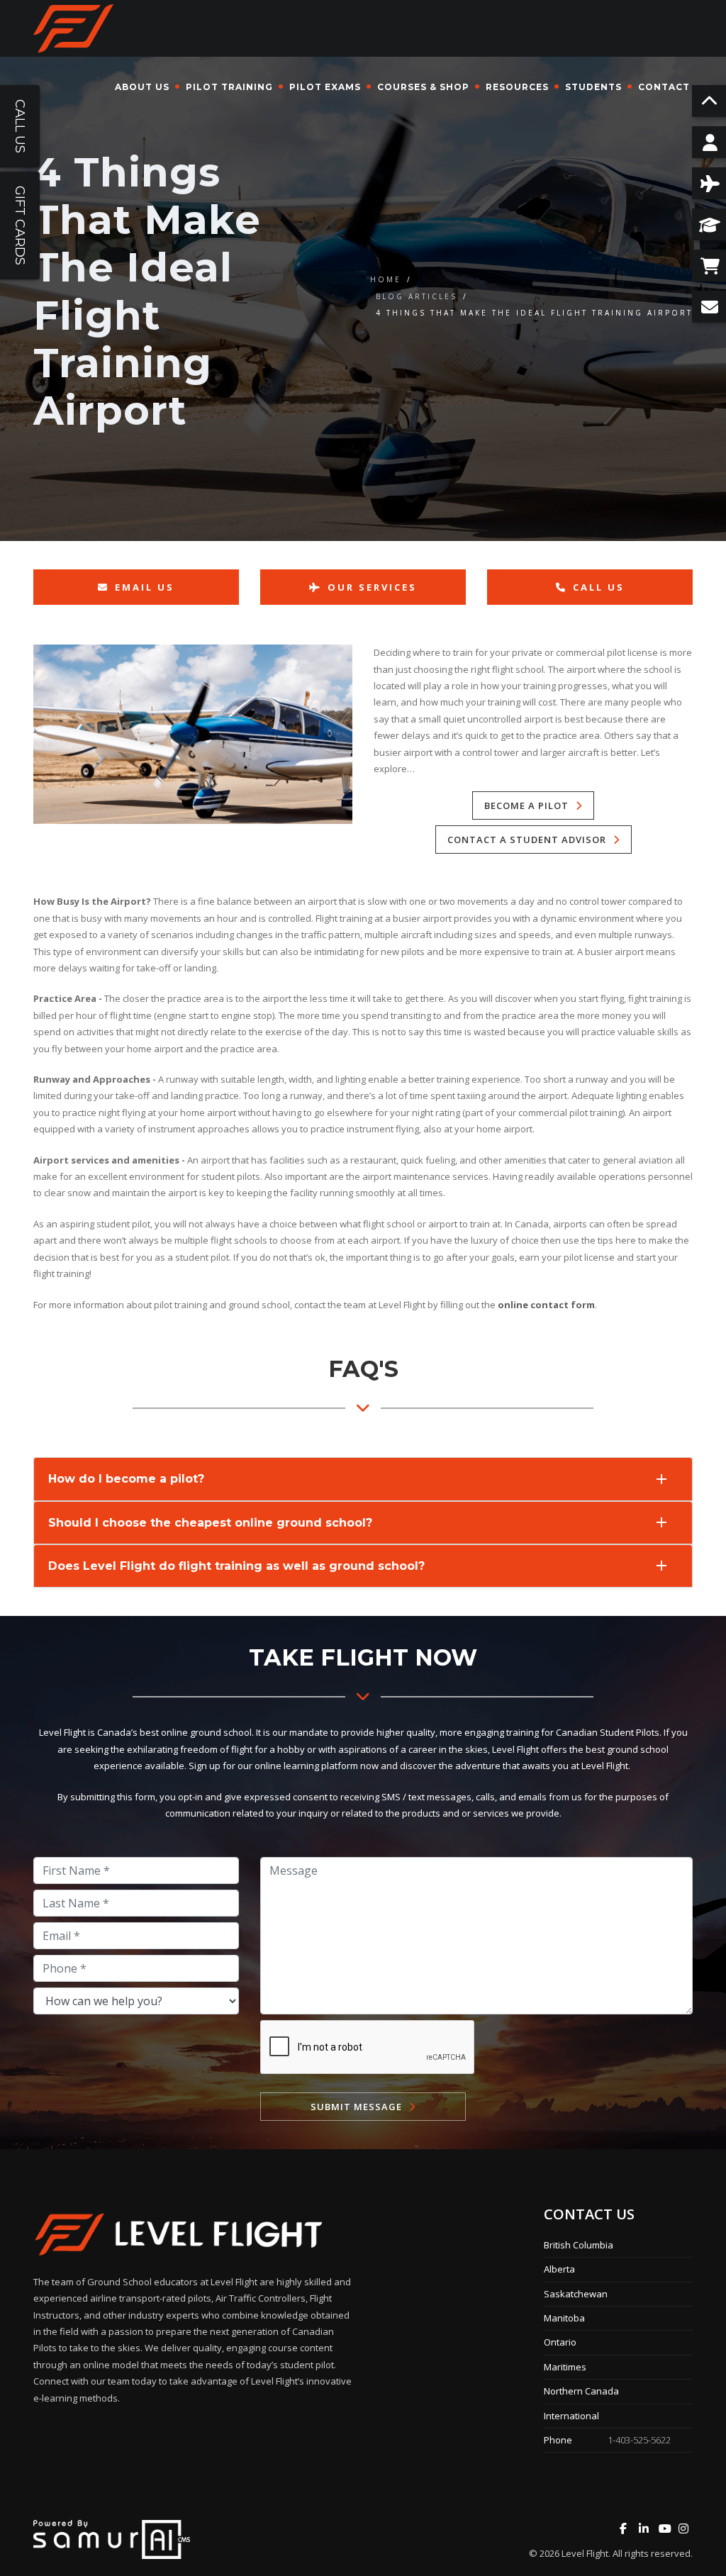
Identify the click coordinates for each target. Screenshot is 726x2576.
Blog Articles (417, 296)
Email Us (145, 587)
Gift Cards (20, 225)
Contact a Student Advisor (527, 840)
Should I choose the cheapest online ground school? (210, 1523)
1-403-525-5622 (639, 2440)
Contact (664, 87)
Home (386, 279)
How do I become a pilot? (126, 1479)
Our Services (372, 587)
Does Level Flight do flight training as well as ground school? (236, 1566)
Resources (517, 87)
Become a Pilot (526, 805)
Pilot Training (229, 87)
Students (593, 87)
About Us (142, 87)
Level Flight (585, 2553)
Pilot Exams (325, 87)
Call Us (599, 587)
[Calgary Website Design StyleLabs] (112, 2538)
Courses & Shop (423, 87)
